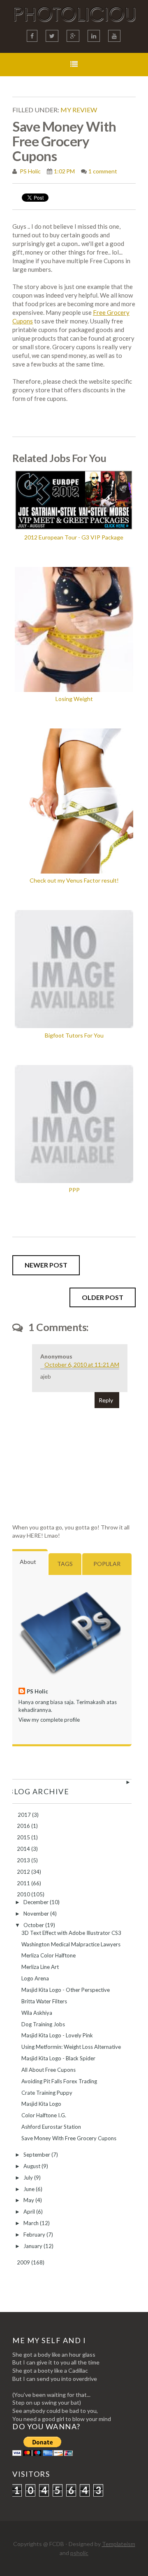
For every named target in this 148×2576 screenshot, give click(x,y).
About (28, 1562)
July (29, 2178)
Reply (106, 1400)
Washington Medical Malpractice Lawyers (71, 1944)
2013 (24, 1860)
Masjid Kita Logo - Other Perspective (66, 1990)
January (34, 2246)
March (32, 2223)
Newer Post (46, 1265)
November (37, 1914)
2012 (24, 1872)
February (35, 2235)
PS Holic (30, 171)
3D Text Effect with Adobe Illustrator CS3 (71, 1933)
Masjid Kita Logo (41, 2104)
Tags (65, 1564)
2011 (24, 1883)
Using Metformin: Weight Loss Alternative (71, 2047)
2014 (24, 1849)
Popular (107, 1564)
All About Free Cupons (49, 2070)
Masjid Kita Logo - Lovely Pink (57, 2035)
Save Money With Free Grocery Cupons (69, 2138)
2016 (24, 1826)
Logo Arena (35, 1978)
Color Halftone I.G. (44, 2115)
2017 (25, 1815)
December (37, 1902)
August (32, 2166)
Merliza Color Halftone (49, 1955)
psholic (79, 2553)
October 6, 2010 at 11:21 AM (82, 1364)
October (34, 1925)
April (30, 2212)
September (37, 2155)
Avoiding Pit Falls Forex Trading (59, 2081)
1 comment (103, 171)
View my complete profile (49, 1720)
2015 (24, 1837)
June (30, 2189)
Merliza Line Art (40, 1967)
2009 (24, 2262)
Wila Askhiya (37, 2013)
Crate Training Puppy (47, 2093)
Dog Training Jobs (43, 2024)
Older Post (103, 1297)
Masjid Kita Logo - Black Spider (58, 2058)
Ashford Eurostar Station (51, 2127)
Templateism (119, 2544)
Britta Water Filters (44, 2001)
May (29, 2200)
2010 (24, 1894)
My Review (79, 110)
